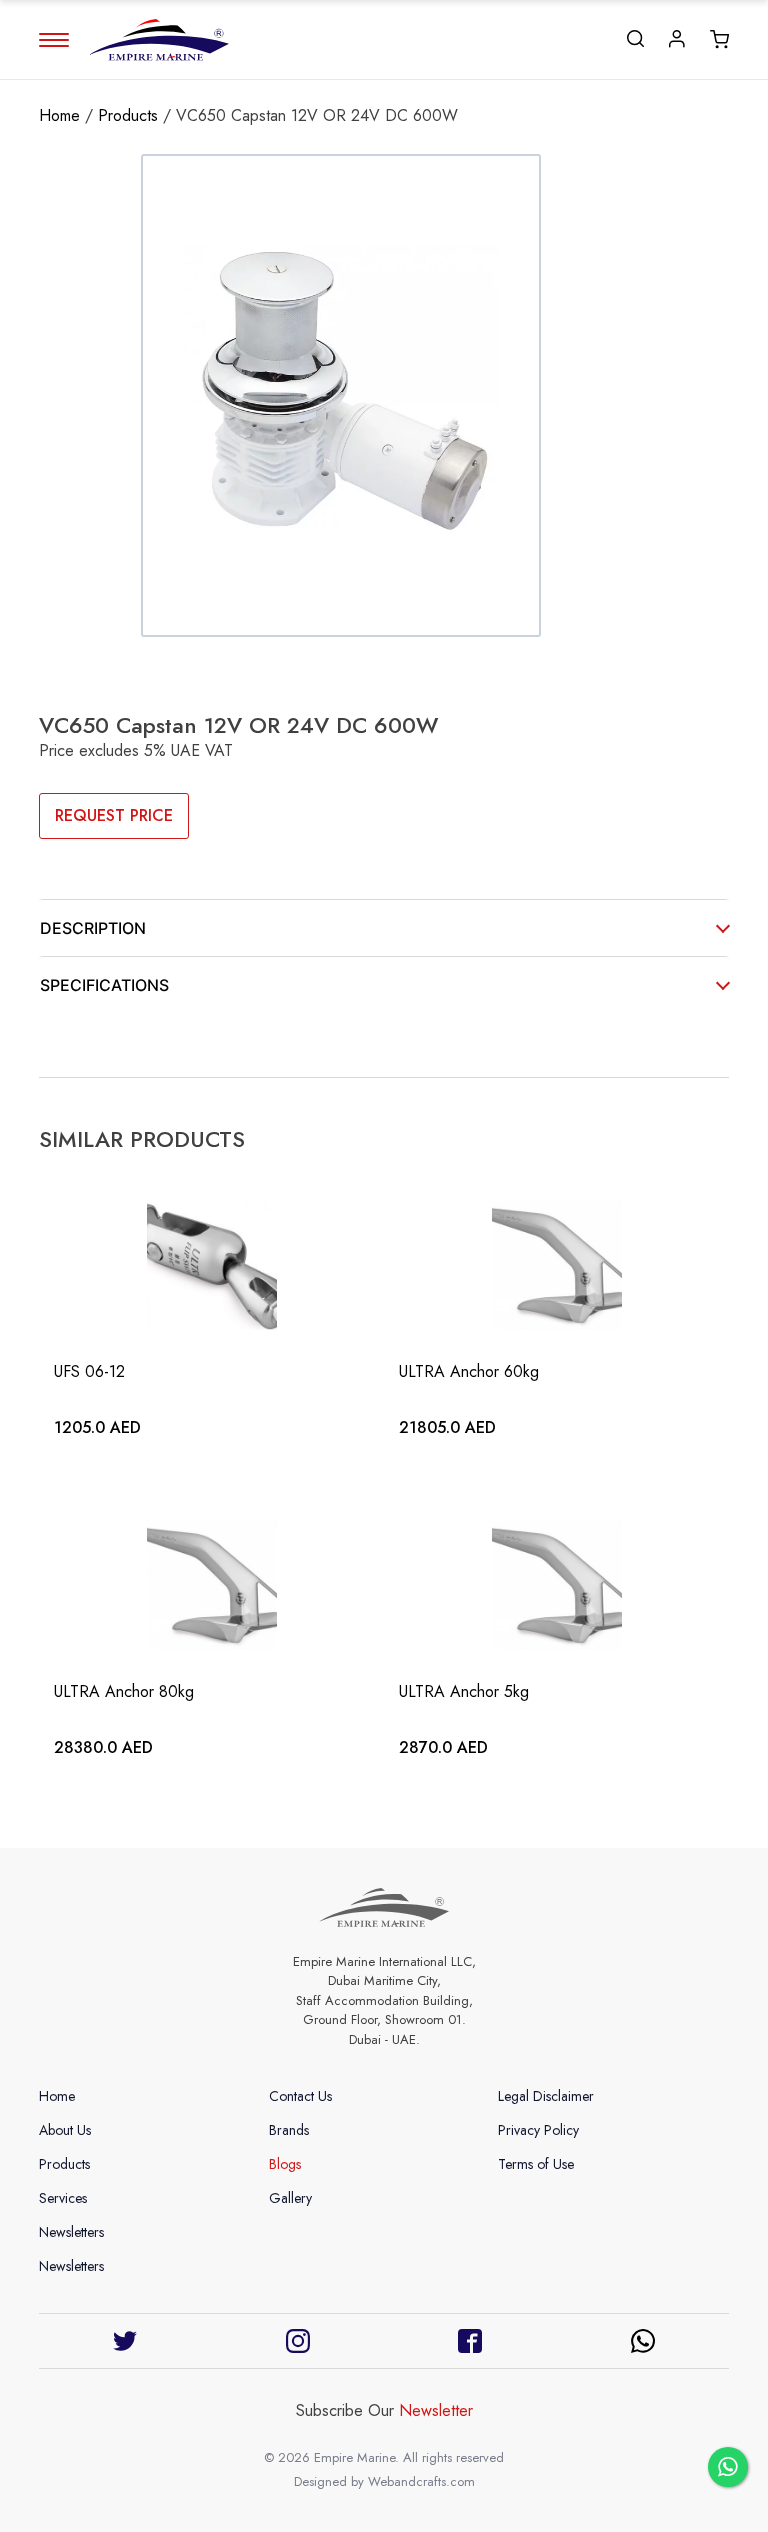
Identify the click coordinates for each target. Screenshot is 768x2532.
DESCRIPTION (93, 928)
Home (59, 115)
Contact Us (300, 2096)
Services (63, 2198)
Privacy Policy (538, 2130)
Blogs (285, 2164)
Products (128, 115)
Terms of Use (536, 2164)
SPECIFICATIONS (104, 985)
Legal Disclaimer (546, 2096)
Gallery (290, 2198)
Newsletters (71, 2232)
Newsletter (436, 2410)
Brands (289, 2130)
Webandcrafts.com (421, 2481)
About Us (65, 2130)
